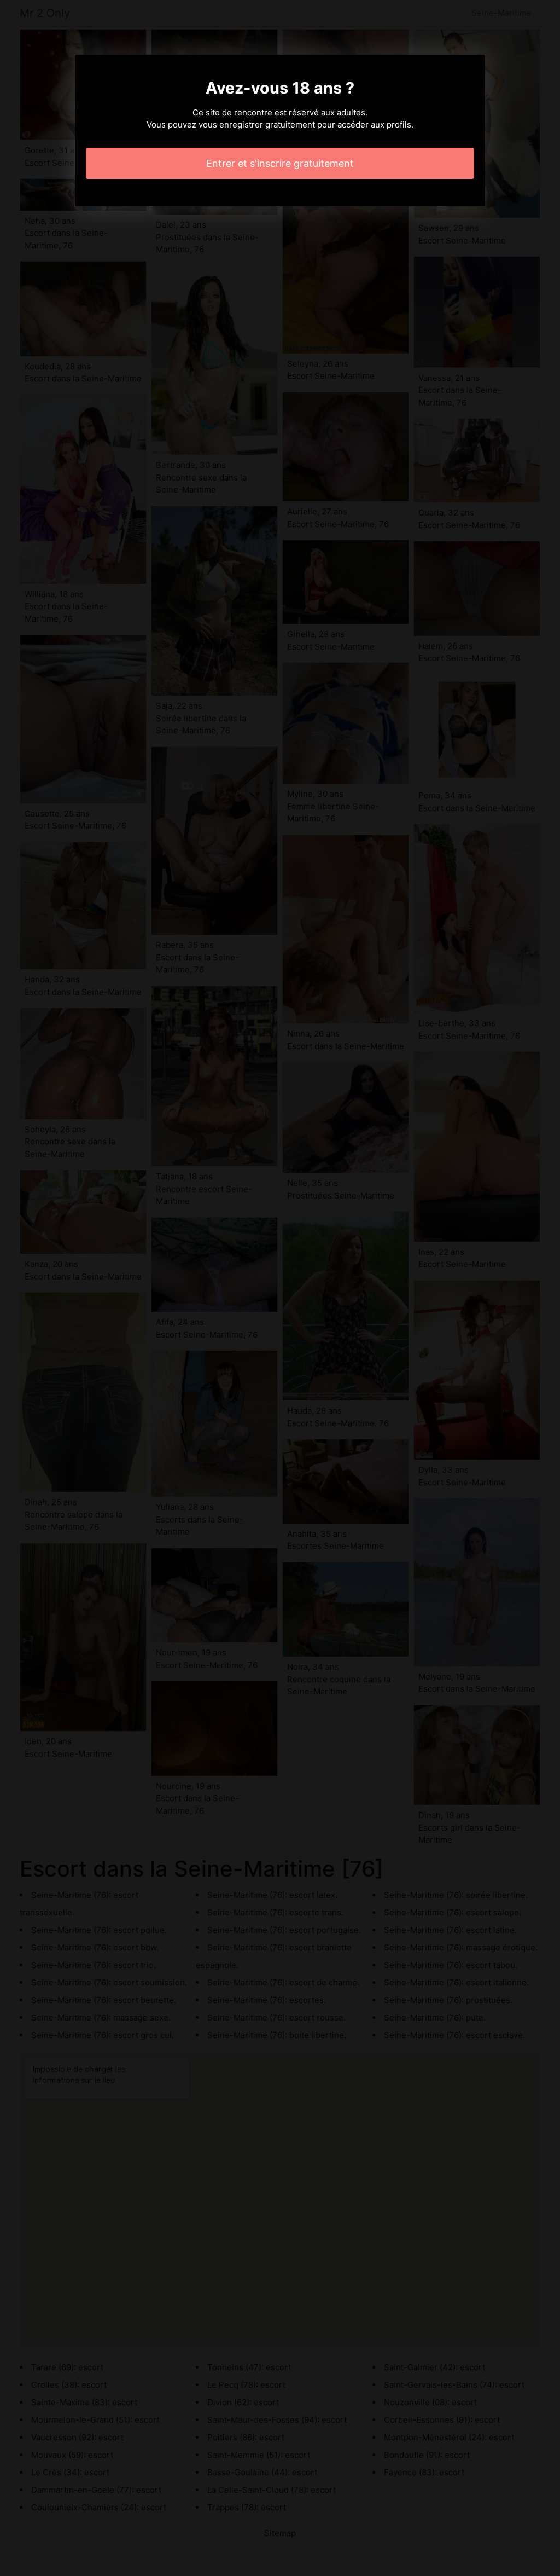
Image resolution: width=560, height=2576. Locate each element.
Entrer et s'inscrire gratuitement (280, 163)
